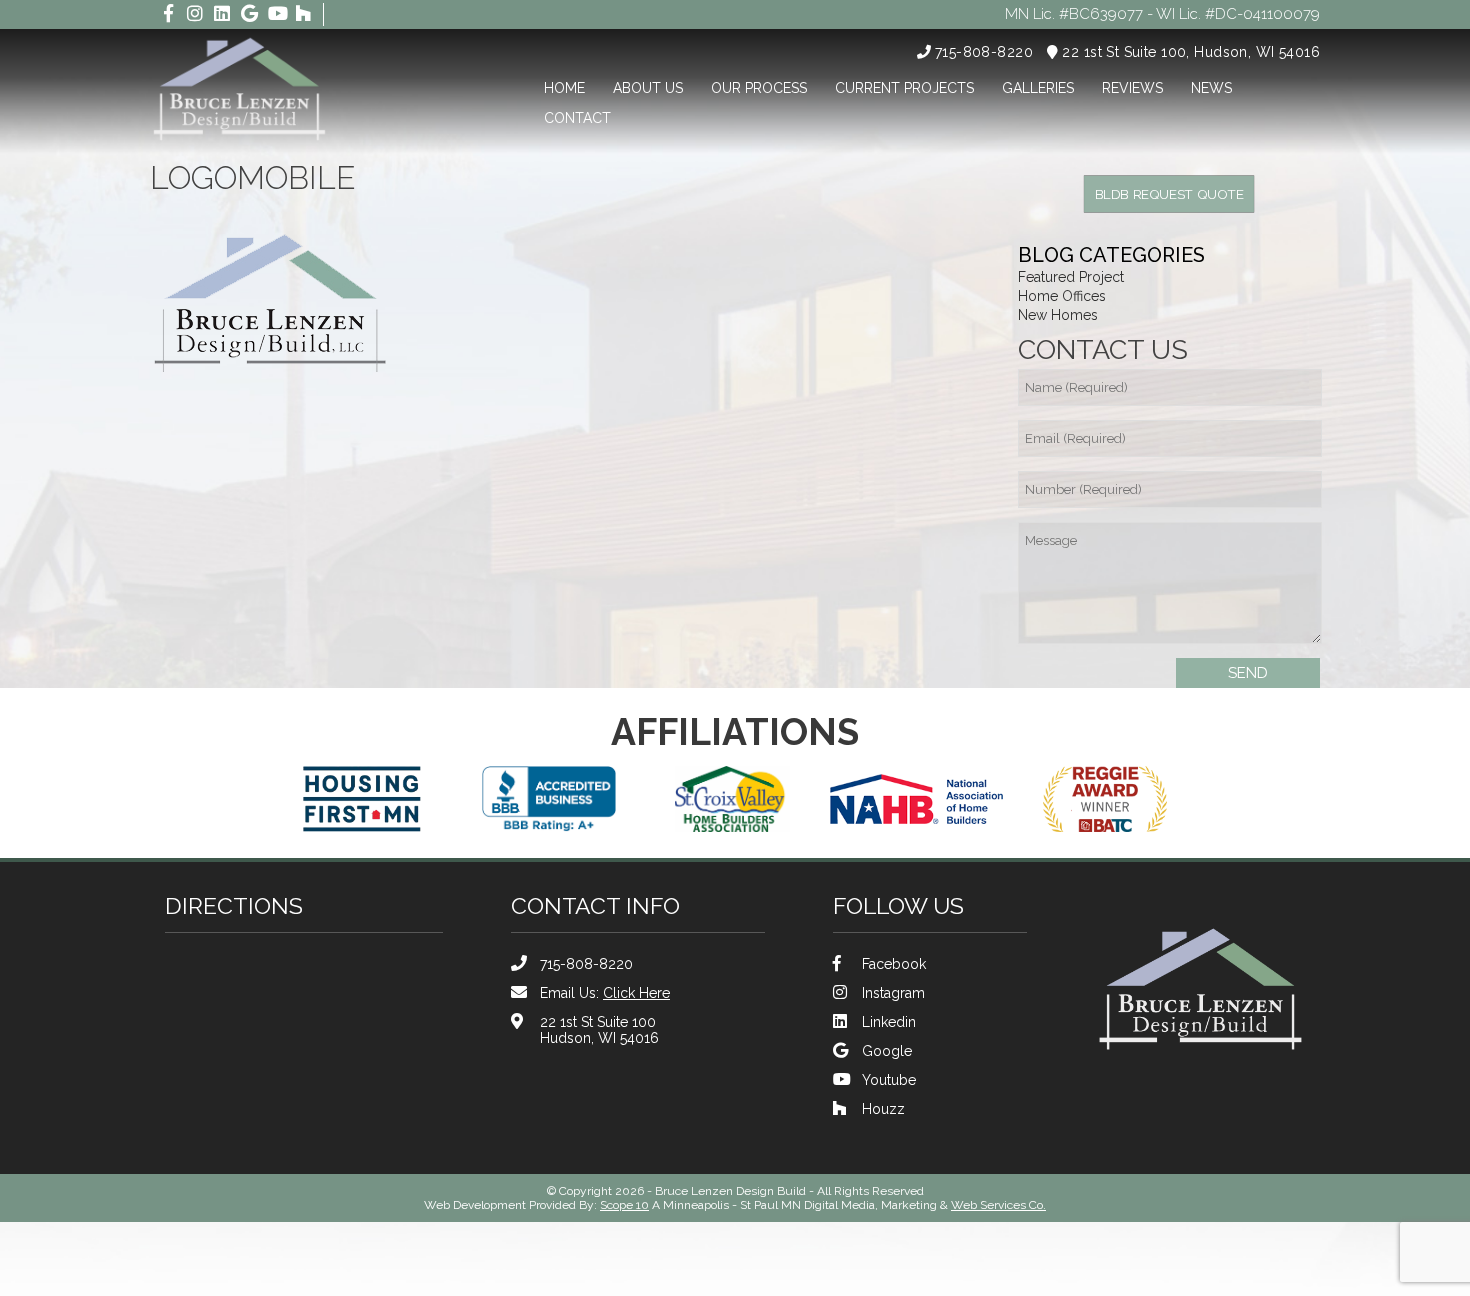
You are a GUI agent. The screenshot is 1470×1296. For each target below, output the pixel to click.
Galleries (1038, 88)
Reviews (1132, 88)
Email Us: (605, 993)
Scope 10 (624, 1205)
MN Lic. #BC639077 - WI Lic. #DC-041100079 (1162, 14)
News (1211, 88)
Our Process (759, 88)
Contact (577, 118)
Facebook (894, 964)
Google (887, 1051)
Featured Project (1071, 277)
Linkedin (889, 1022)
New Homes (1058, 315)
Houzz (883, 1109)
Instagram (893, 993)
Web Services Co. (998, 1205)
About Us (648, 88)
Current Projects (904, 88)
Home (564, 88)
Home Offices (1062, 296)
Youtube (889, 1080)
